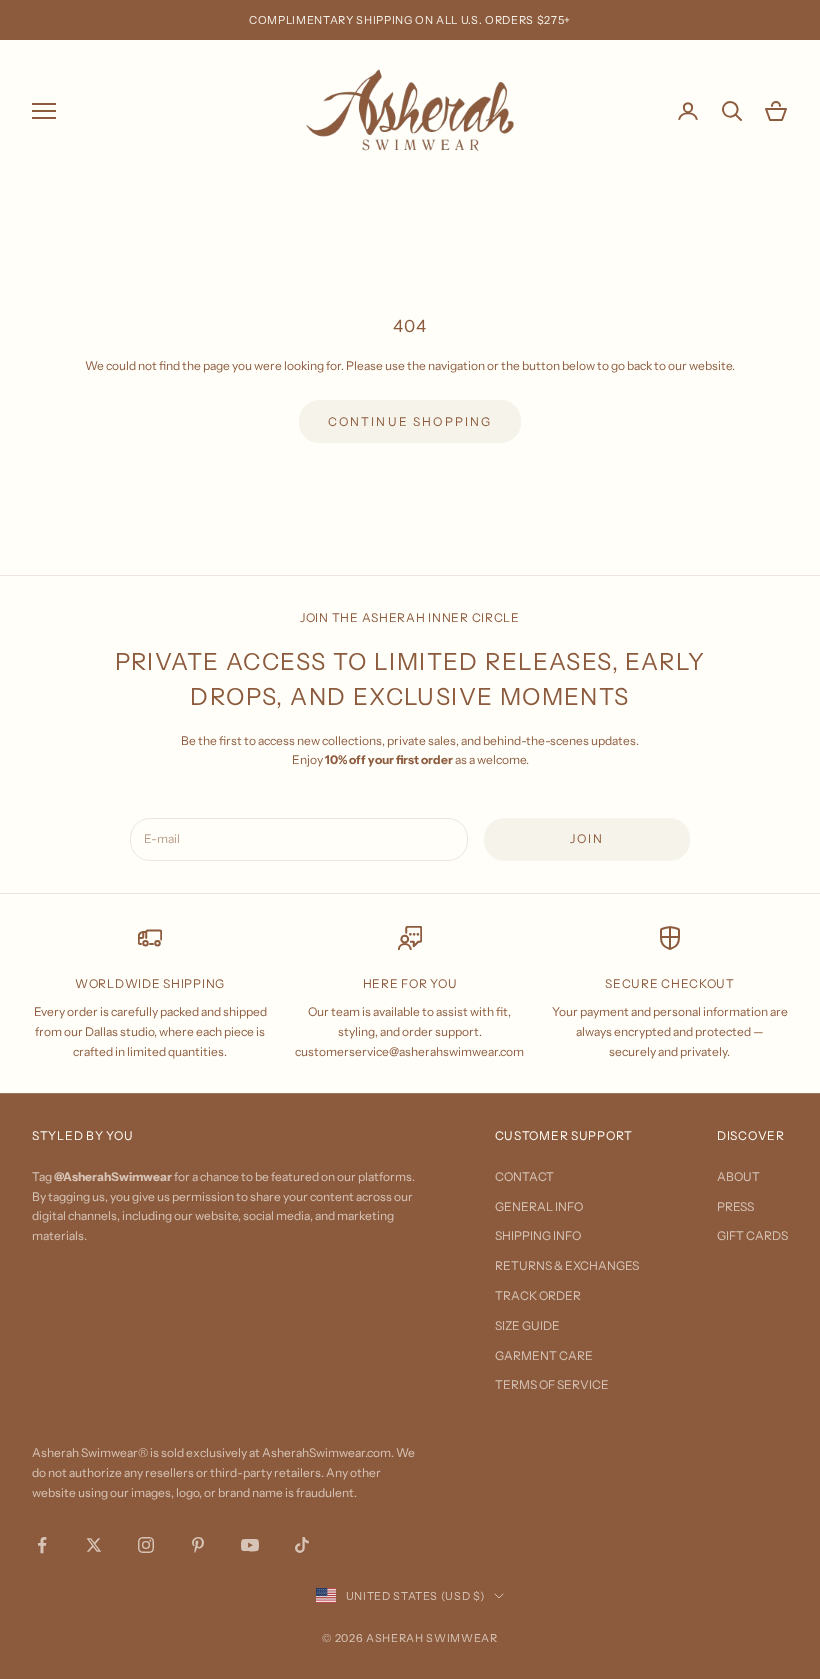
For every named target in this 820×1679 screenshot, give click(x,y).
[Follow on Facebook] (42, 1545)
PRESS (735, 1206)
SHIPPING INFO (538, 1235)
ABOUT (738, 1176)
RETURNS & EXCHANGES (567, 1265)
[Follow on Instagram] (146, 1545)
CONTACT (524, 1176)
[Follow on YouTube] (250, 1545)
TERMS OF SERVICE (552, 1384)
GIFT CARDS (752, 1235)
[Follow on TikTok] (302, 1545)
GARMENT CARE (544, 1355)
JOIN (587, 838)
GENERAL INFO (539, 1206)
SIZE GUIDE (527, 1325)
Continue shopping (410, 421)
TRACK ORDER (538, 1295)
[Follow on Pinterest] (198, 1545)
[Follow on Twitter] (94, 1545)
